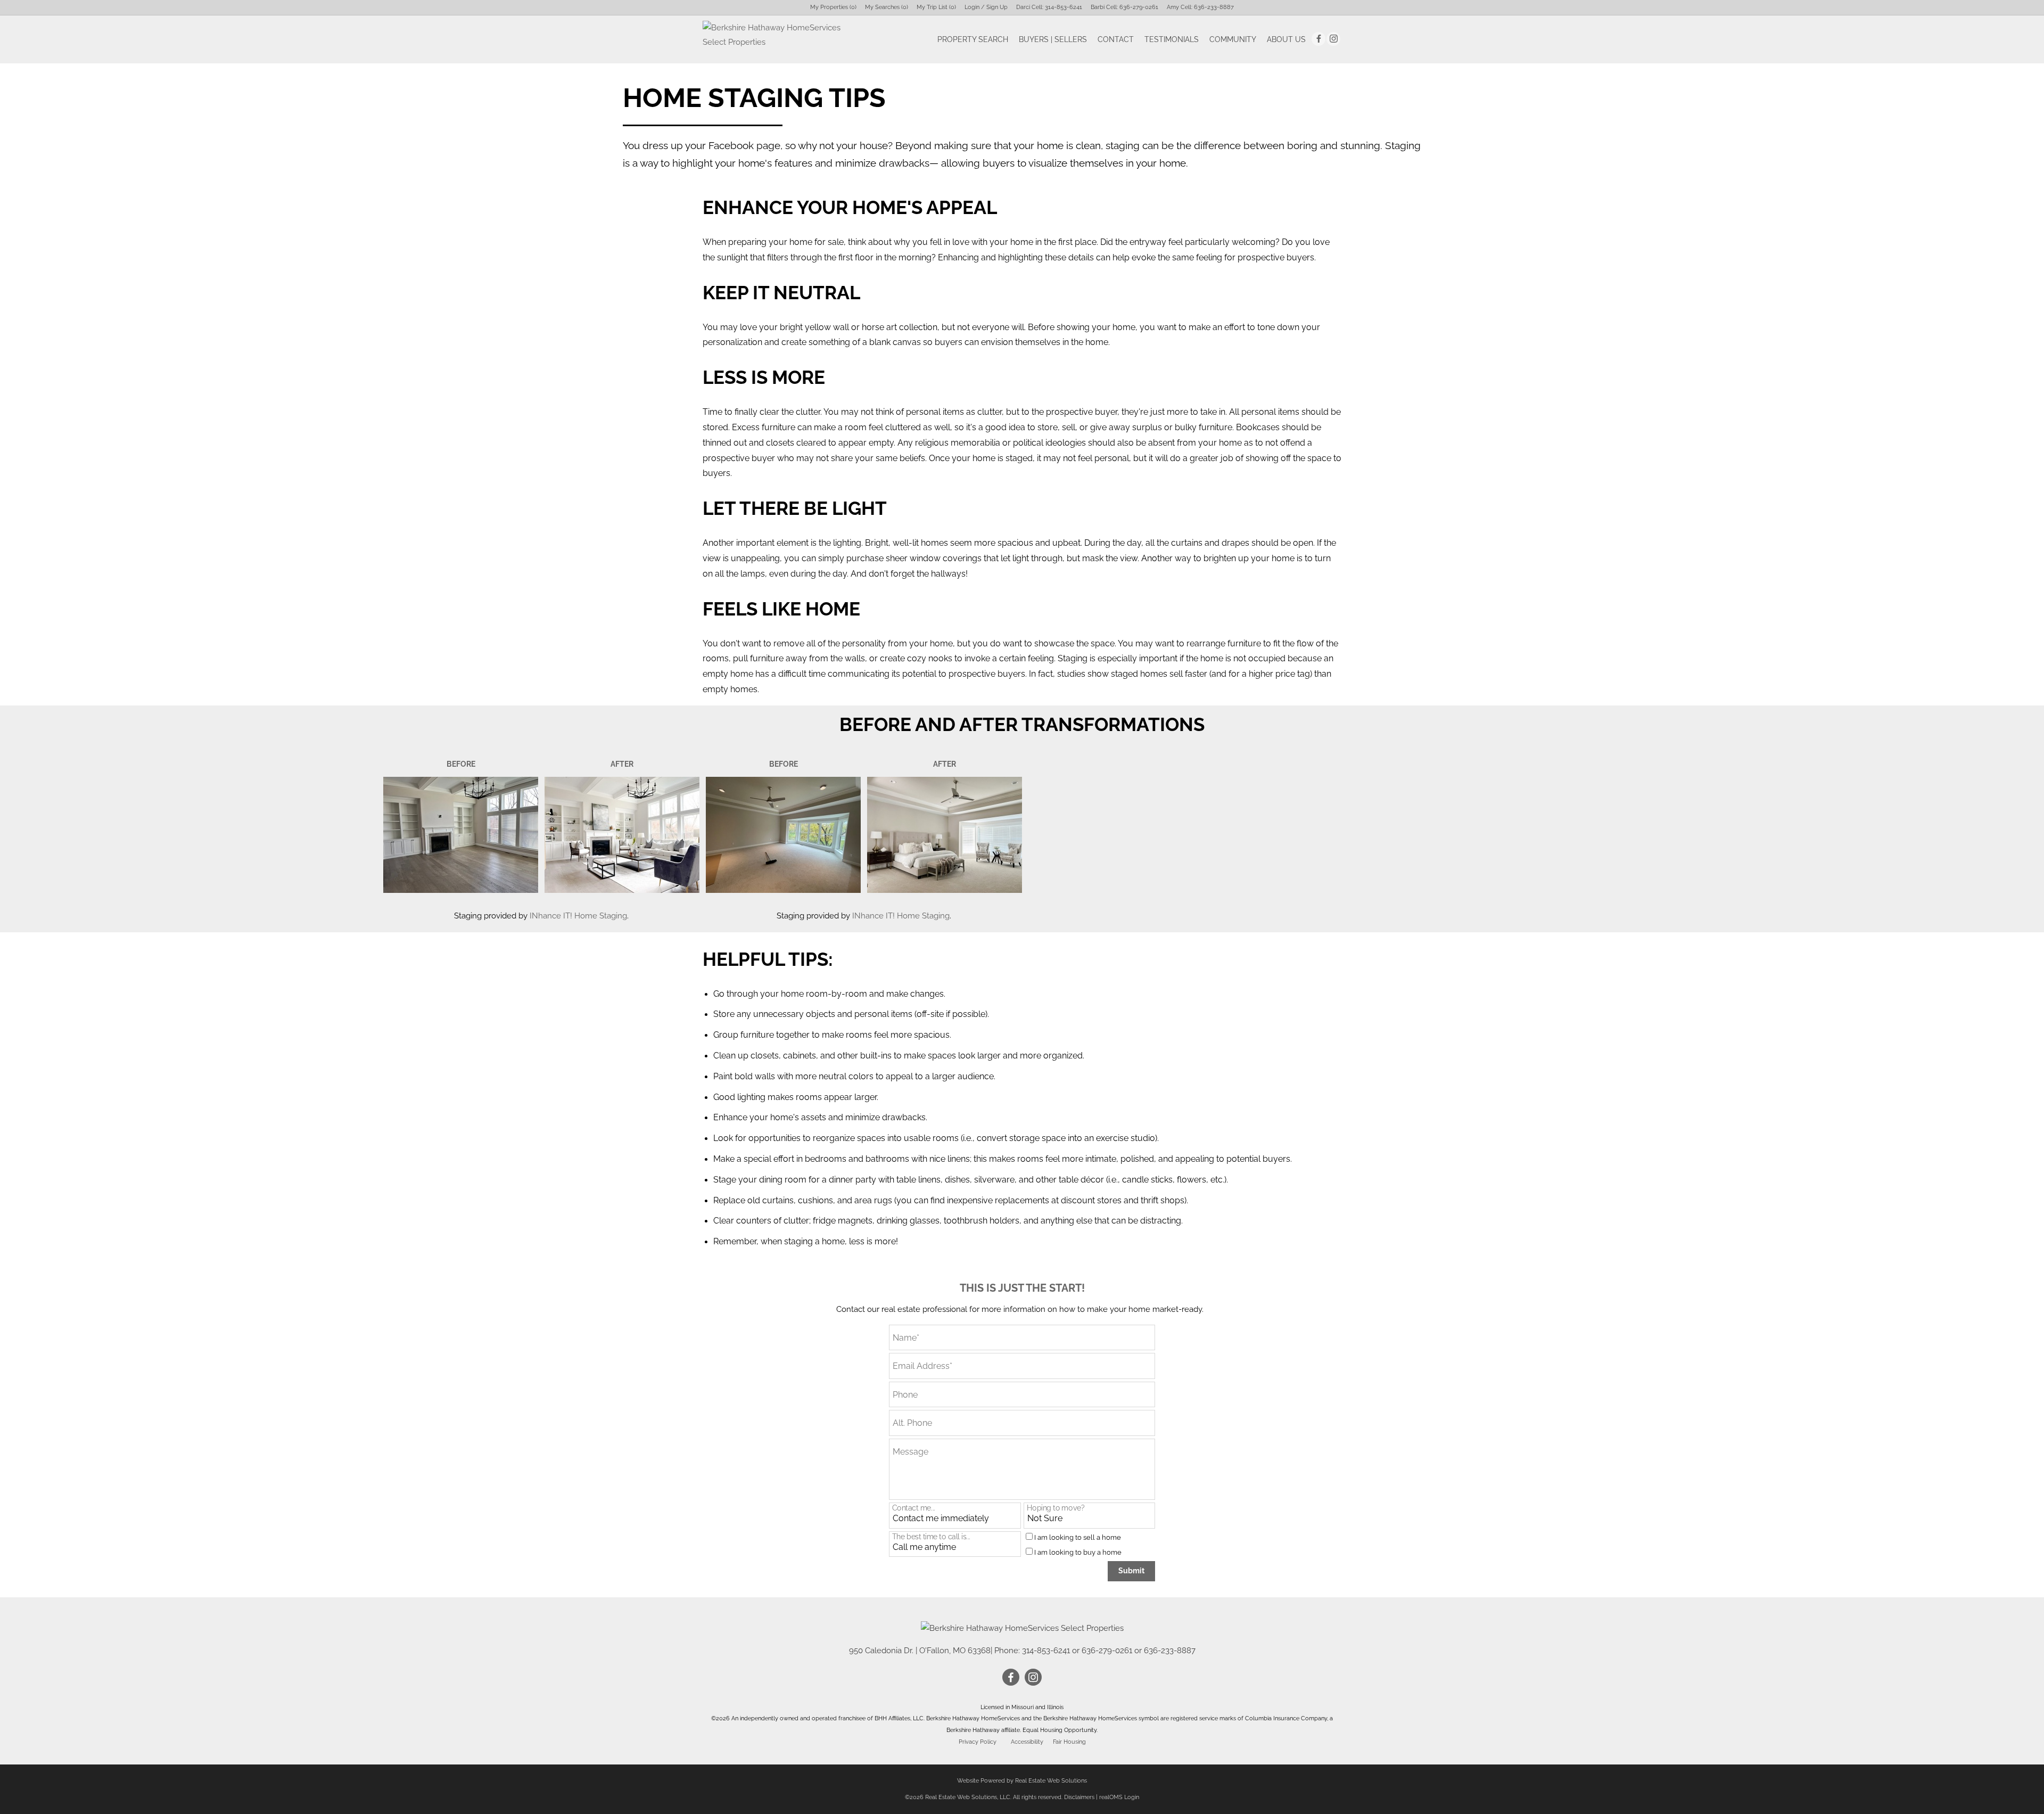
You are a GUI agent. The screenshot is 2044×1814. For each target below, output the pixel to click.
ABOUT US (1286, 39)
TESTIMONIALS (1172, 39)
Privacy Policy (978, 1742)
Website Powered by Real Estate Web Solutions (1022, 1781)
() (833, 7)
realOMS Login (1119, 1797)
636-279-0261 (1139, 7)
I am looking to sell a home (1078, 1537)
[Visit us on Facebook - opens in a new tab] (1318, 39)
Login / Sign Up (986, 7)
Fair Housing (1069, 1742)
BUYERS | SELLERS (1053, 39)
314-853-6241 (1064, 7)
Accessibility (1027, 1742)
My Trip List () (936, 7)
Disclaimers (1079, 1797)
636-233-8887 (1214, 7)
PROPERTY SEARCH (973, 39)
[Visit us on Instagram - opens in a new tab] (1333, 39)
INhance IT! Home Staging (578, 916)
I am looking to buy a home (1078, 1552)
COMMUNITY (1233, 39)
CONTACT (1116, 39)
